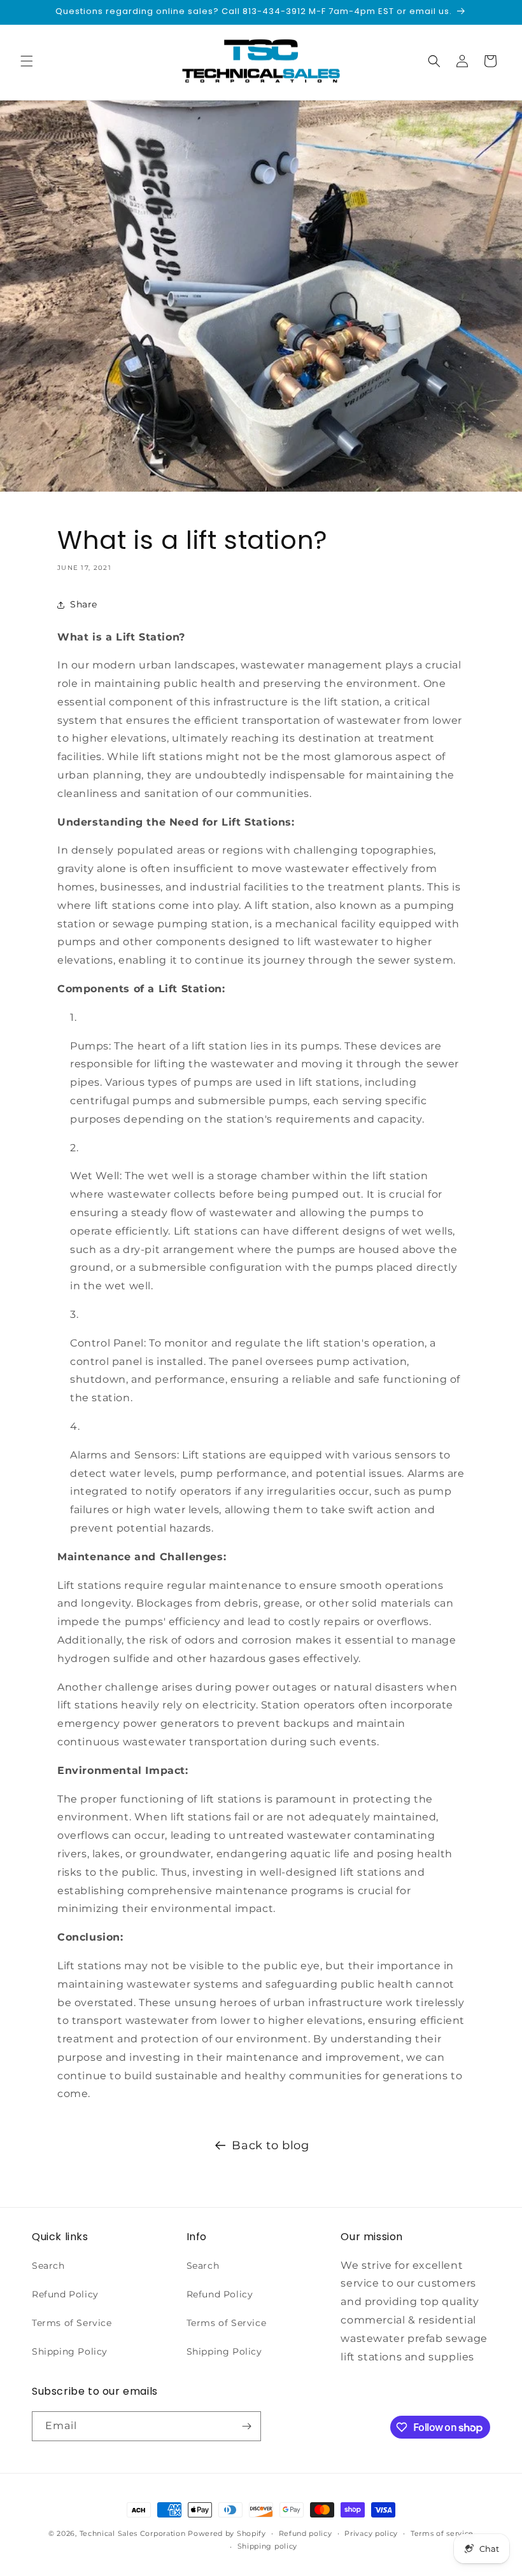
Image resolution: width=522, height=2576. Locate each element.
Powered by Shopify (227, 2533)
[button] (27, 61)
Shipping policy (268, 2546)
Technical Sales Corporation (133, 2533)
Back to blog (270, 2145)
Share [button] (84, 604)
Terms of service (442, 2533)
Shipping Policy (70, 2351)
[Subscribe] (246, 2426)
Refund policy (306, 2533)
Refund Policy (65, 2294)
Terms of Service (72, 2323)
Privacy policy (371, 2533)
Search (48, 2266)
